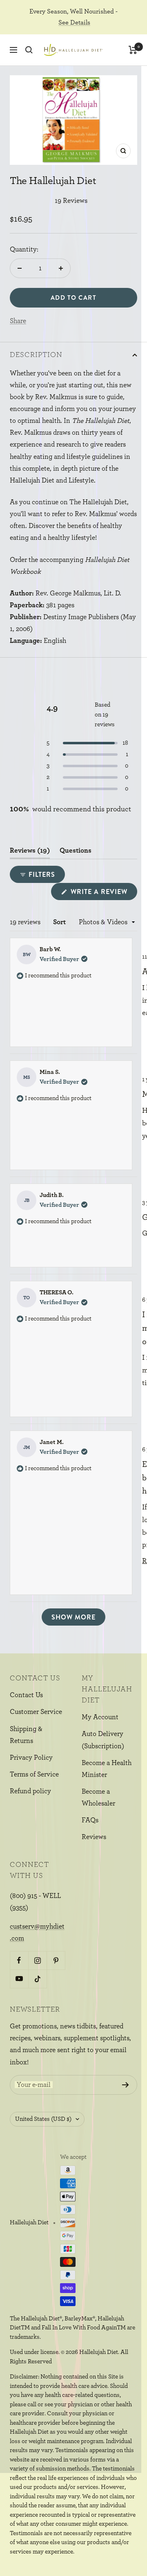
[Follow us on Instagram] (37, 1960)
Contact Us (26, 1695)
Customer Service (36, 1712)
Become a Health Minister (107, 1769)
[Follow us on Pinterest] (56, 1960)
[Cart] (133, 50)
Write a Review (103, 893)
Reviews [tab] (30, 853)
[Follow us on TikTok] (37, 1979)
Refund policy (30, 1791)
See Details (74, 22)
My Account (100, 1717)
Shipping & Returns (26, 1735)
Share (18, 321)
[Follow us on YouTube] (19, 1979)
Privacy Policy (31, 1757)
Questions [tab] (76, 853)
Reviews (94, 1837)
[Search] (29, 50)
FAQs (90, 1820)
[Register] (126, 2085)
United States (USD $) (43, 2119)
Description (36, 355)
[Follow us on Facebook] (19, 1960)
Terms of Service (34, 1774)
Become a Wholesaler (98, 1797)
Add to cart (74, 298)
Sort (60, 922)
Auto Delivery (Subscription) (103, 1740)
